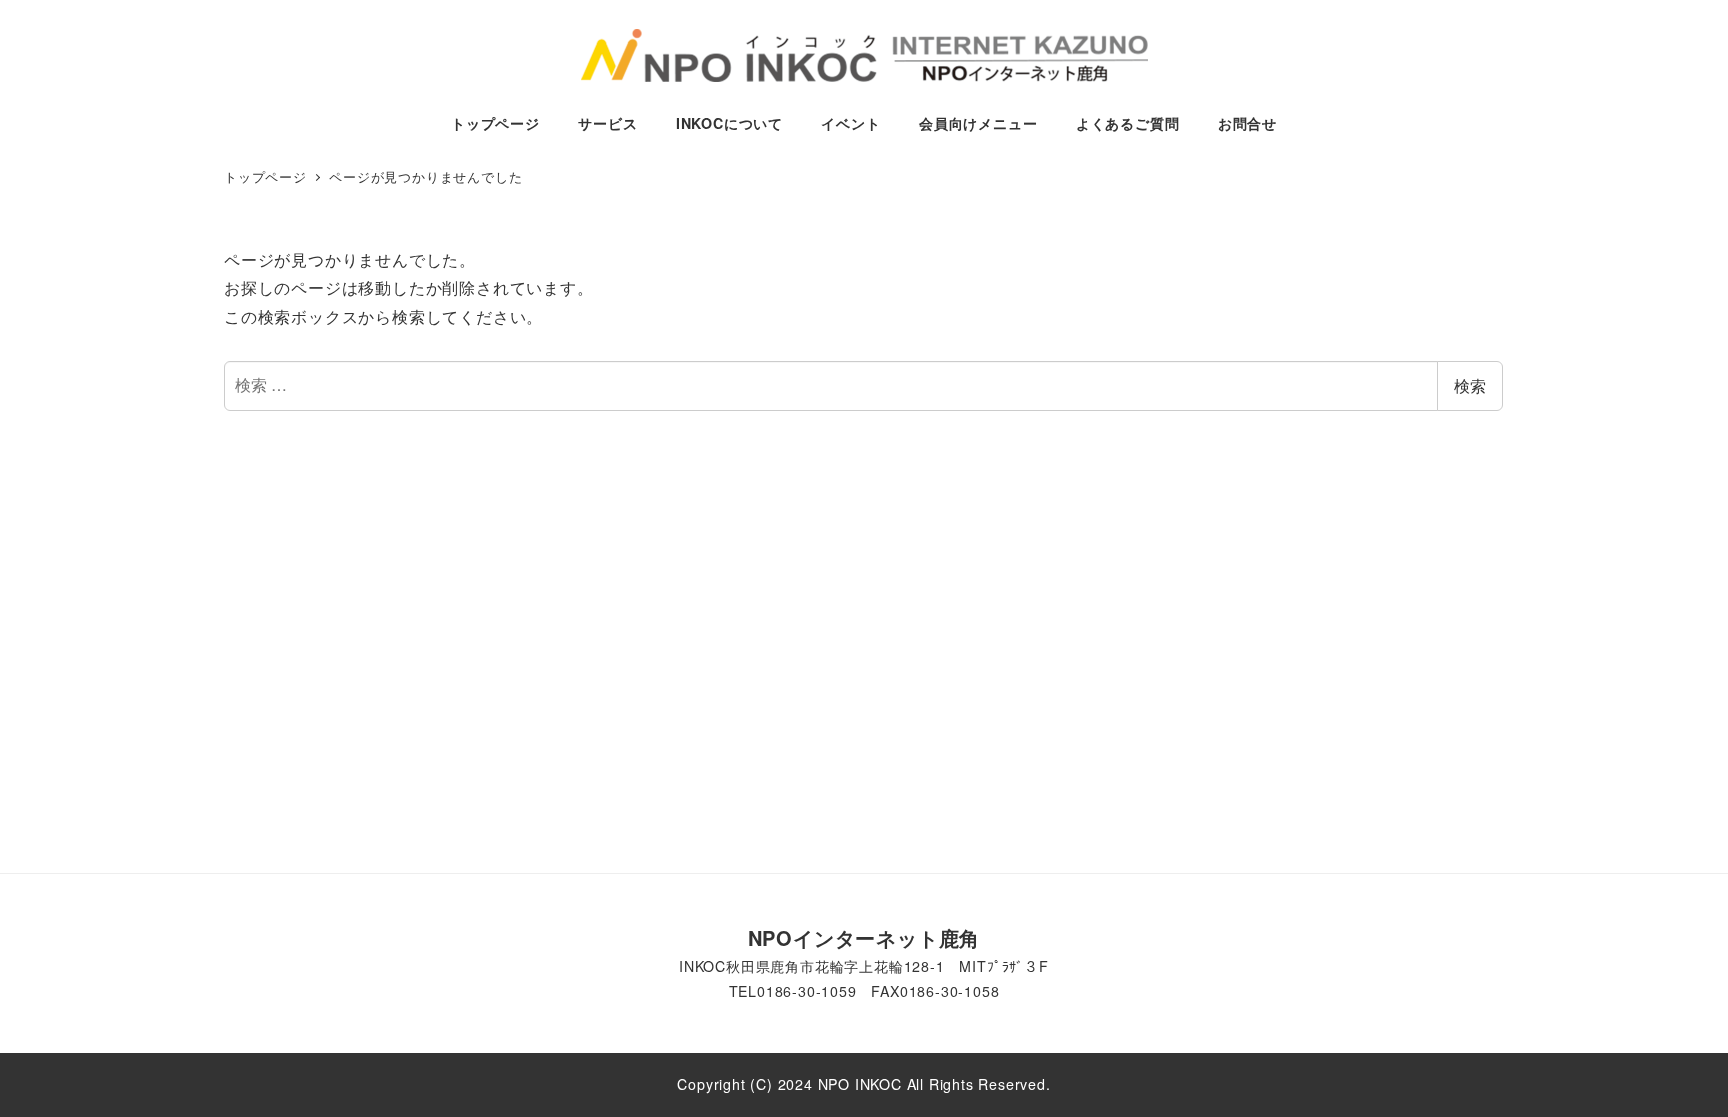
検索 (1470, 385)
